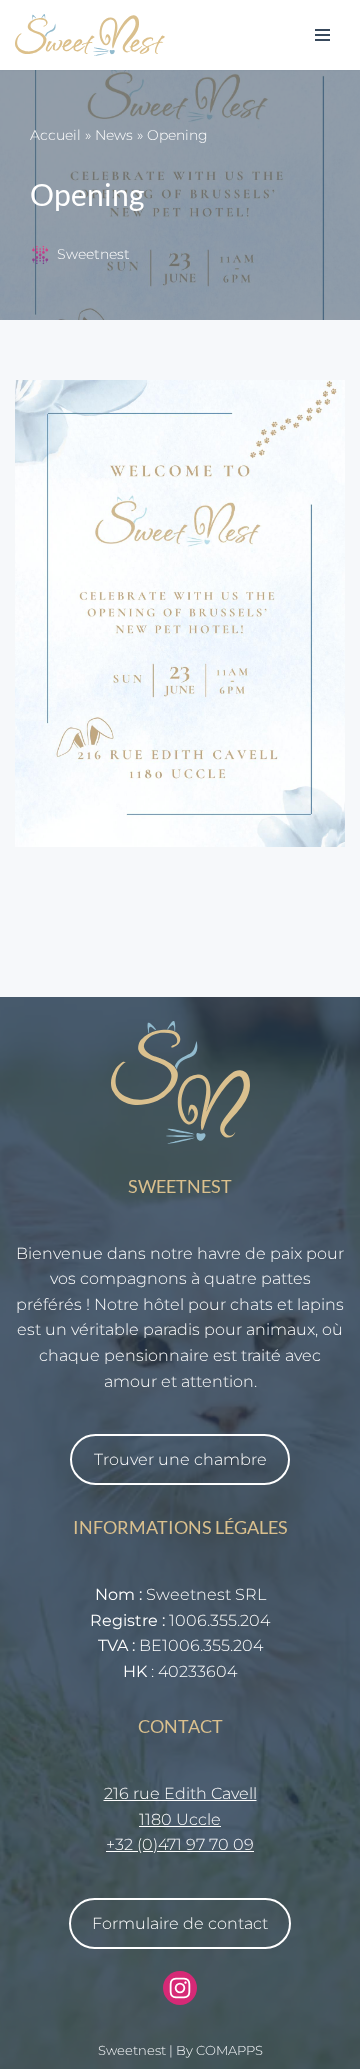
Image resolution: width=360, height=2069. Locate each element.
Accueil (55, 135)
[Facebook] (180, 1988)
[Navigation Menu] (322, 35)
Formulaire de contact (180, 1923)
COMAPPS (229, 2050)
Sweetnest (93, 254)
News (114, 135)
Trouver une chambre (180, 1459)
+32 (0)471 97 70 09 (180, 1844)
